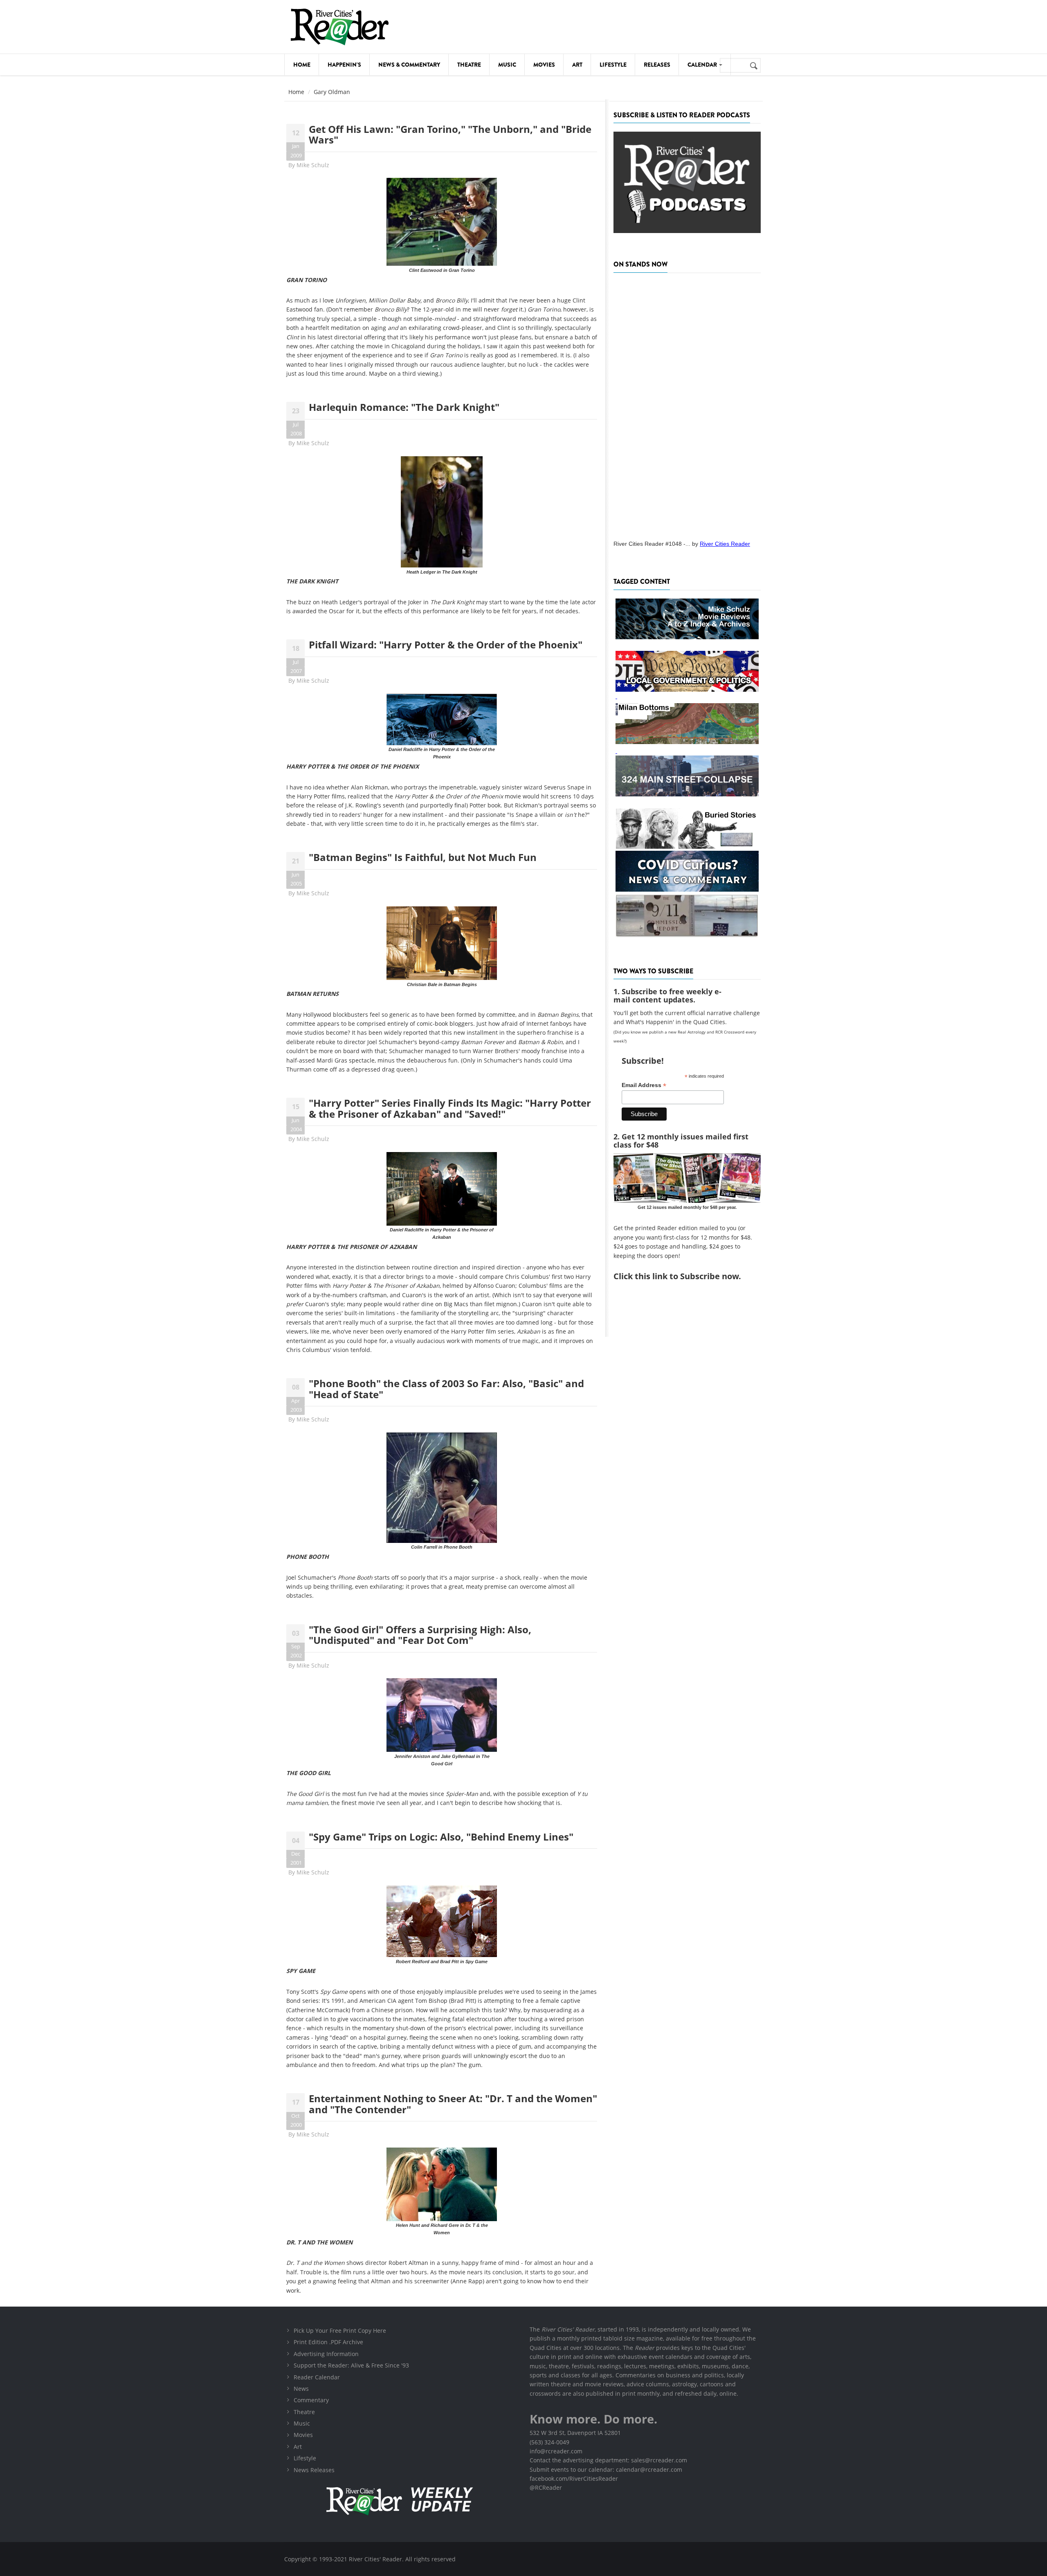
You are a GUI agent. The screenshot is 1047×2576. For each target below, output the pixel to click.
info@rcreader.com (556, 2451)
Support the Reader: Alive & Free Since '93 (351, 2365)
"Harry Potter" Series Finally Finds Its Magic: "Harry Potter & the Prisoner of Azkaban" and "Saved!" (450, 1108)
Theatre (469, 65)
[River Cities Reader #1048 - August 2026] (687, 404)
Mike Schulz (313, 165)
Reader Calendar (317, 2377)
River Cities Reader (725, 544)
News (301, 2389)
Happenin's (344, 65)
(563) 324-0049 (549, 2442)
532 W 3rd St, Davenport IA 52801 (575, 2433)
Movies (544, 65)
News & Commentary (409, 65)
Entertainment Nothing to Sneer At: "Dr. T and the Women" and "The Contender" (453, 2104)
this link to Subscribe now (687, 1276)
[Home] (339, 27)
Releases (657, 65)
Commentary (311, 2400)
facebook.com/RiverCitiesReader (574, 2478)
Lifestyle (613, 65)
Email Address (644, 1085)
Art (577, 65)
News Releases (314, 2470)
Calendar (703, 65)
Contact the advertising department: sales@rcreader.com (608, 2460)
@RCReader (546, 2487)
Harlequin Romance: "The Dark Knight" (404, 407)
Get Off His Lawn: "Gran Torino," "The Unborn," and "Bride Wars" (450, 134)
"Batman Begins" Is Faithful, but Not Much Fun (423, 857)
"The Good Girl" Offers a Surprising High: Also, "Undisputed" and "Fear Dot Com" (420, 1635)
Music (507, 65)
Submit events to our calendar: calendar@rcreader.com (606, 2470)
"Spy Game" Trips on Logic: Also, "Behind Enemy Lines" (441, 1837)
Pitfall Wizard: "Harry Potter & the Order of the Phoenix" (446, 645)
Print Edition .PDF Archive (328, 2342)
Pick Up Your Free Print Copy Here (340, 2331)
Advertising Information (326, 2354)
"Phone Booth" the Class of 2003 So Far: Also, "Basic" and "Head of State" (446, 1389)
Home (302, 65)
